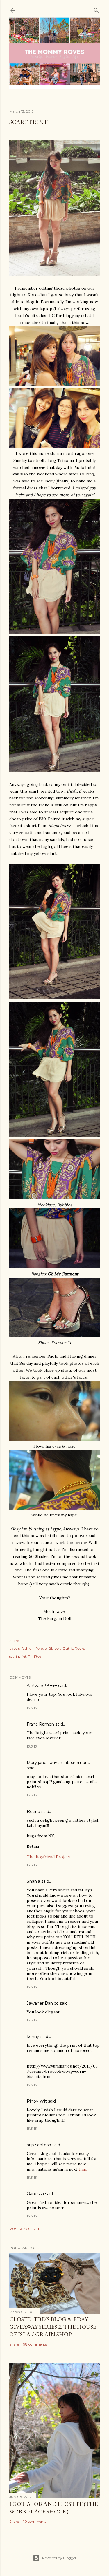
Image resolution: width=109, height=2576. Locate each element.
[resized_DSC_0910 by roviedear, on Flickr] (54, 274)
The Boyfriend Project (49, 1857)
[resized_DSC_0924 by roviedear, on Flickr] (54, 998)
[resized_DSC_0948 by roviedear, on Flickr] (54, 1508)
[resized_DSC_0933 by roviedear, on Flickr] (54, 1198)
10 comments (35, 2521)
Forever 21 (44, 1648)
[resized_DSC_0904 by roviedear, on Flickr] (54, 447)
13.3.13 (32, 1708)
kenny (33, 2037)
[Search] (96, 9)
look (57, 1648)
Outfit (68, 1648)
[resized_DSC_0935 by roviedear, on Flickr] (54, 1336)
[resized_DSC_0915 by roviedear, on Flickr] (54, 633)
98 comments (35, 2344)
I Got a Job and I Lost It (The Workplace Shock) (53, 2508)
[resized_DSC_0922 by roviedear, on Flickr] (54, 1136)
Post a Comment (26, 2229)
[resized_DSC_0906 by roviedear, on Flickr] (54, 385)
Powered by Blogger (59, 2558)
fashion (28, 1648)
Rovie (79, 1648)
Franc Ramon (40, 1724)
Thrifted (35, 1656)
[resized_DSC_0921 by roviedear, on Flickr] (54, 771)
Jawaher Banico (43, 2003)
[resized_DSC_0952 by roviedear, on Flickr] (54, 1439)
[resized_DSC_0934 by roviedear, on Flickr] (54, 1267)
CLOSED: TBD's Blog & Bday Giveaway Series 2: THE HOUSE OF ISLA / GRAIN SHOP (53, 2327)
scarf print (18, 1656)
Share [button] (14, 1641)
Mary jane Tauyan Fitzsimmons (58, 1763)
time (83, 2169)
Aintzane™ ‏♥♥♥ (42, 1686)
